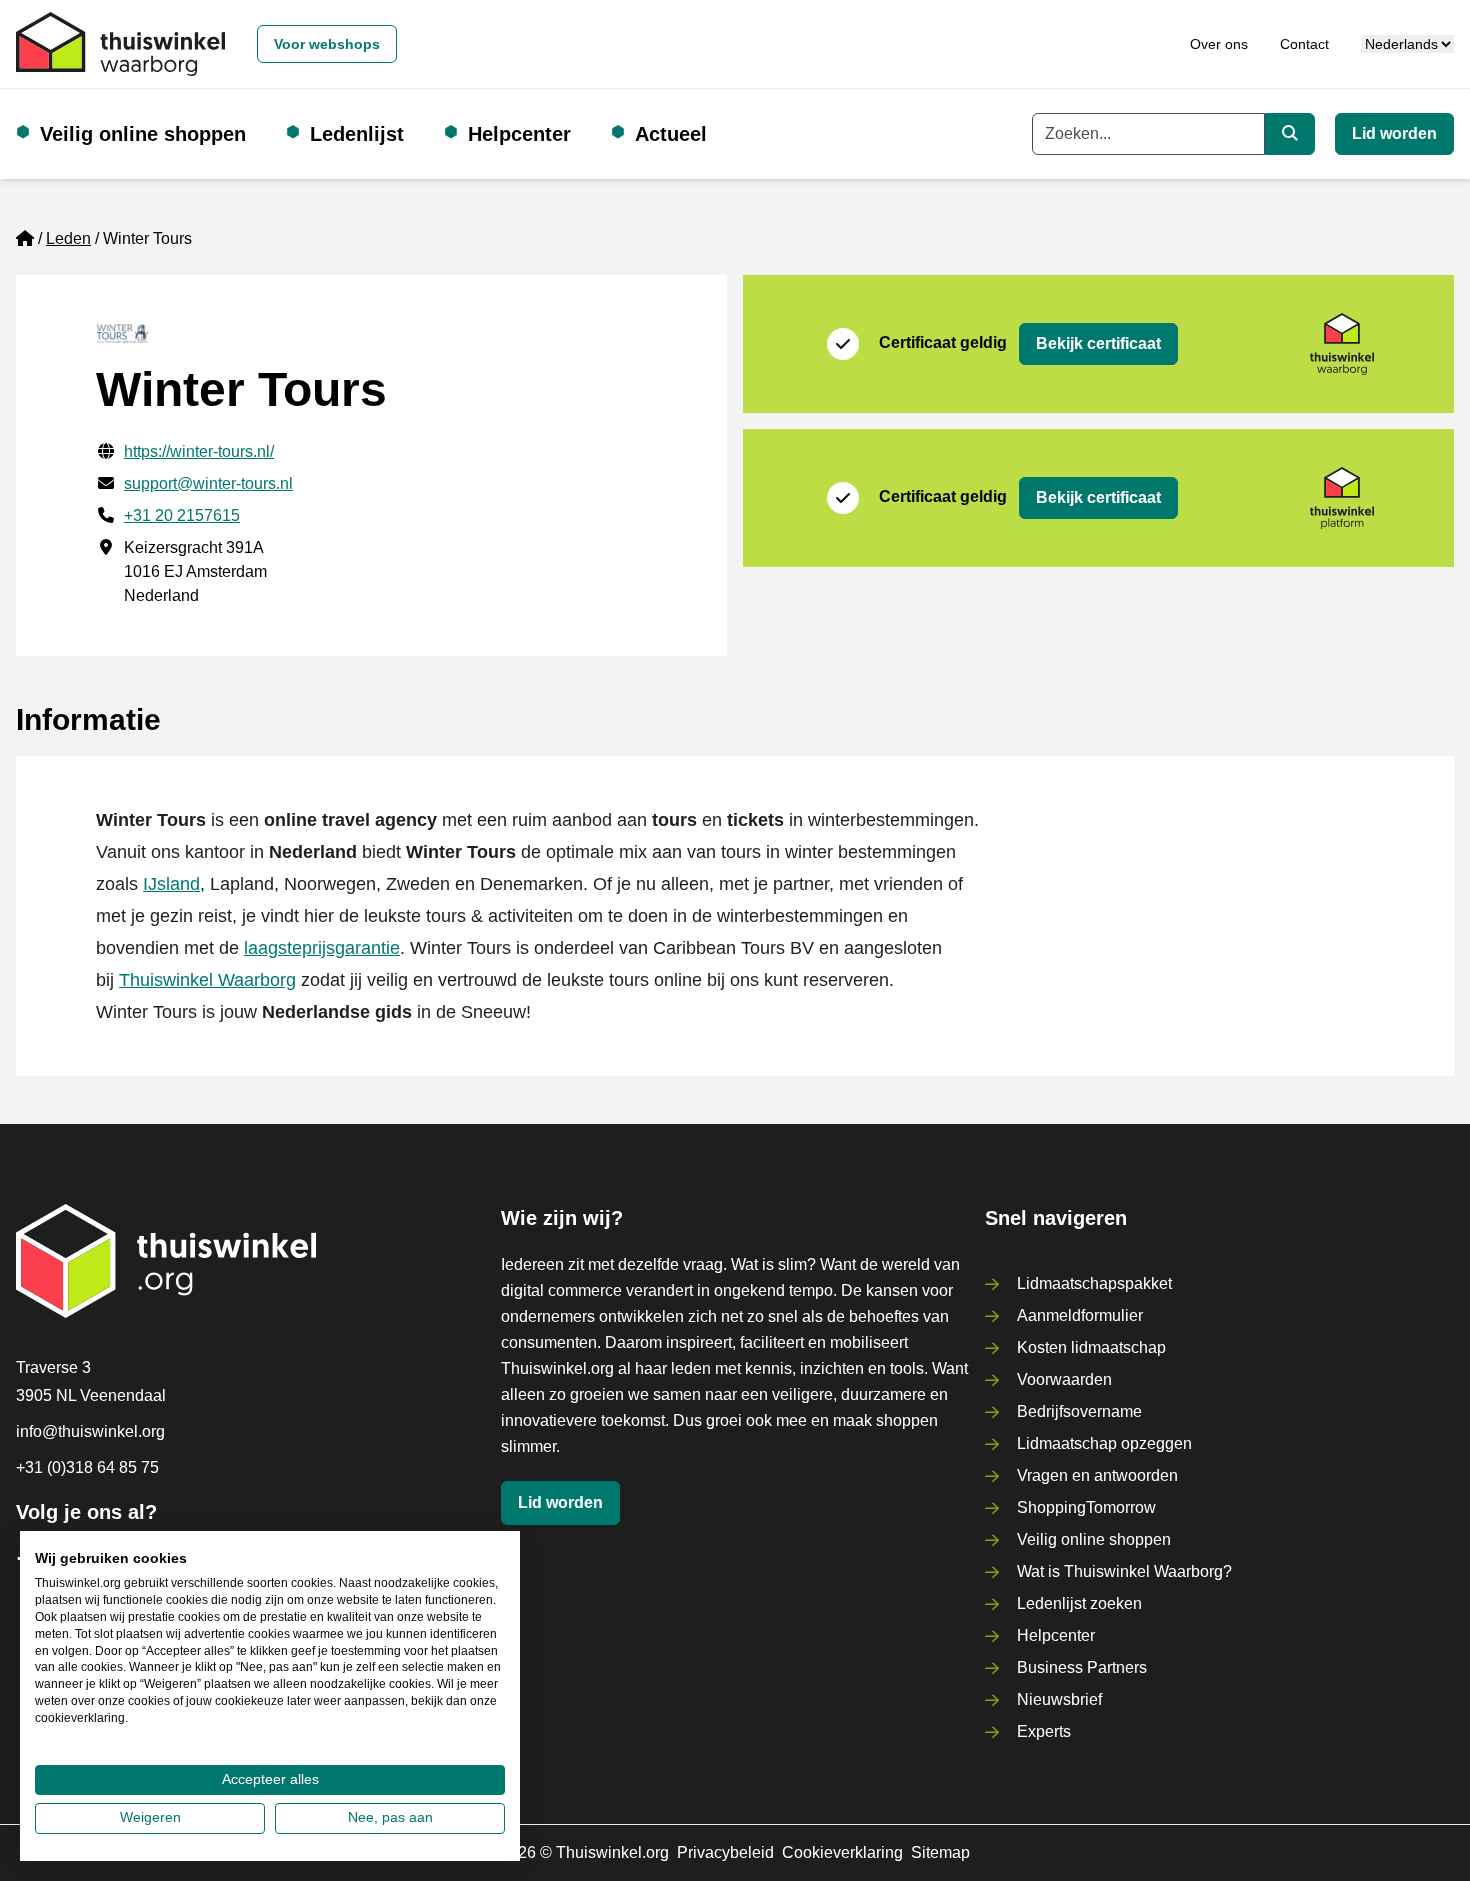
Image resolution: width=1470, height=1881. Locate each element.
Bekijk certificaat (1098, 343)
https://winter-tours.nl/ (199, 451)
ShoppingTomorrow (1086, 1507)
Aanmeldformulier (1080, 1315)
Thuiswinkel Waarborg (207, 980)
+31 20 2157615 (182, 515)
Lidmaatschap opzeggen (1104, 1443)
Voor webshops (327, 44)
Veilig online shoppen (143, 134)
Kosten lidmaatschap (1091, 1347)
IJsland (171, 884)
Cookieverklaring (842, 1852)
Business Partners (1082, 1667)
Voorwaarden (1064, 1379)
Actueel (671, 134)
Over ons (1219, 44)
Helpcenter (519, 134)
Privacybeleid (725, 1852)
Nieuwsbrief (1059, 1699)
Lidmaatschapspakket (1094, 1283)
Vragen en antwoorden (1097, 1475)
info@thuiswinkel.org (90, 1431)
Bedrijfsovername (1079, 1411)
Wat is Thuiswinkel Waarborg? (1124, 1571)
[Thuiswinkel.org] (120, 44)
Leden (68, 238)
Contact (1304, 44)
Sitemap (940, 1852)
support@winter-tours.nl (208, 483)
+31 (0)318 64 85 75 (87, 1467)
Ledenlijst (357, 134)
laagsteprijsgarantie (322, 948)
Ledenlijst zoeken (1079, 1603)
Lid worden (1394, 133)
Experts (1044, 1731)
